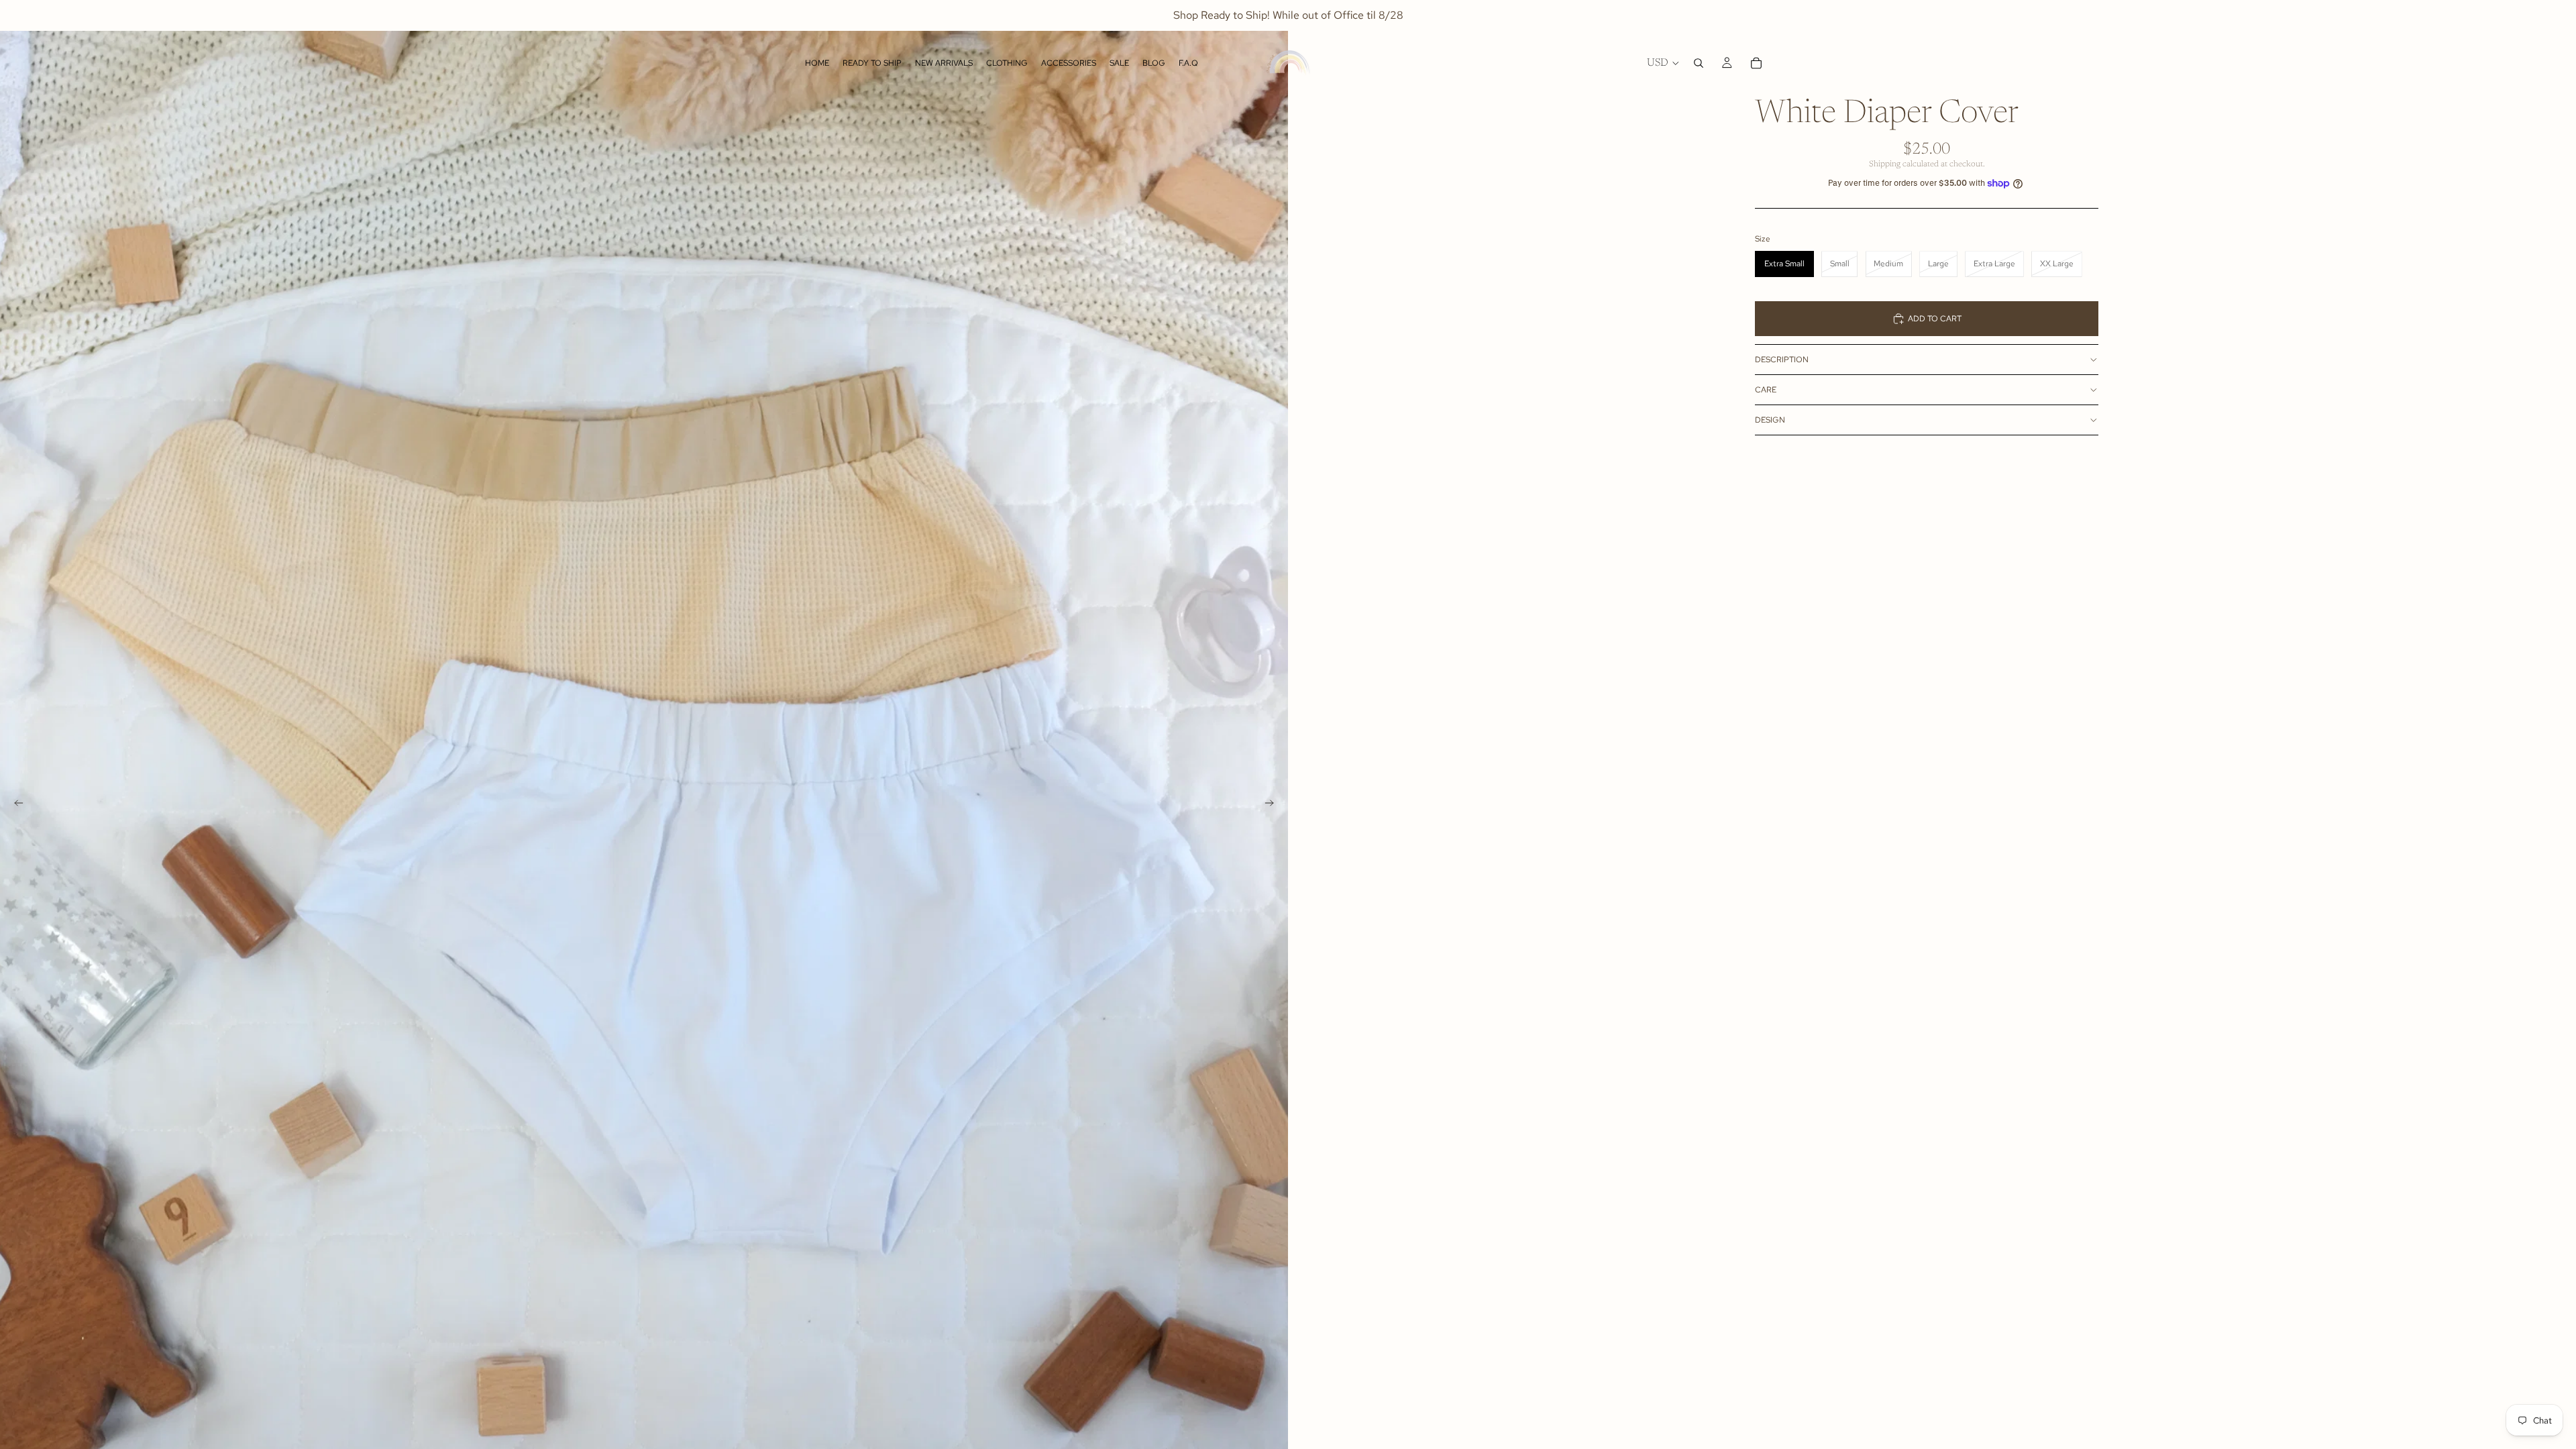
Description (1782, 360)
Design (1770, 420)
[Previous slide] (15, 805)
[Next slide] (1273, 805)
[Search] (1699, 63)
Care (1766, 390)
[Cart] (1756, 63)
